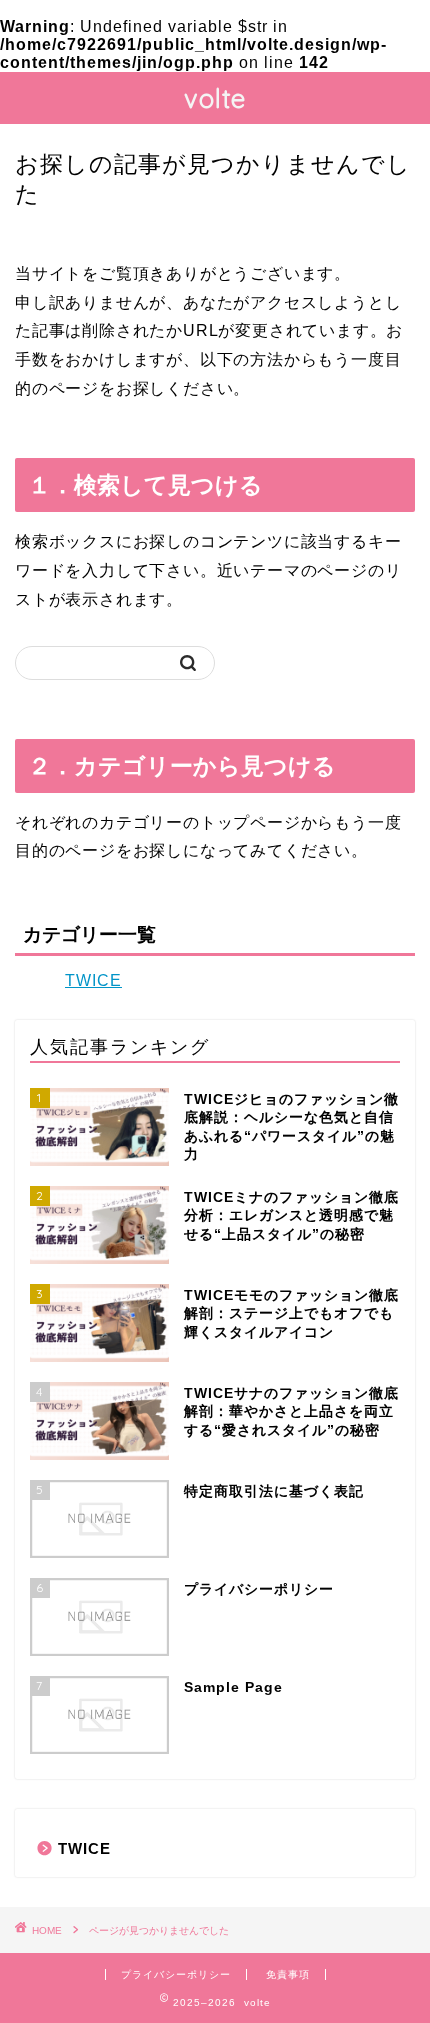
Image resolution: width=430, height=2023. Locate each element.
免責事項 (288, 1974)
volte (215, 98)
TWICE (93, 980)
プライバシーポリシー (176, 1974)
